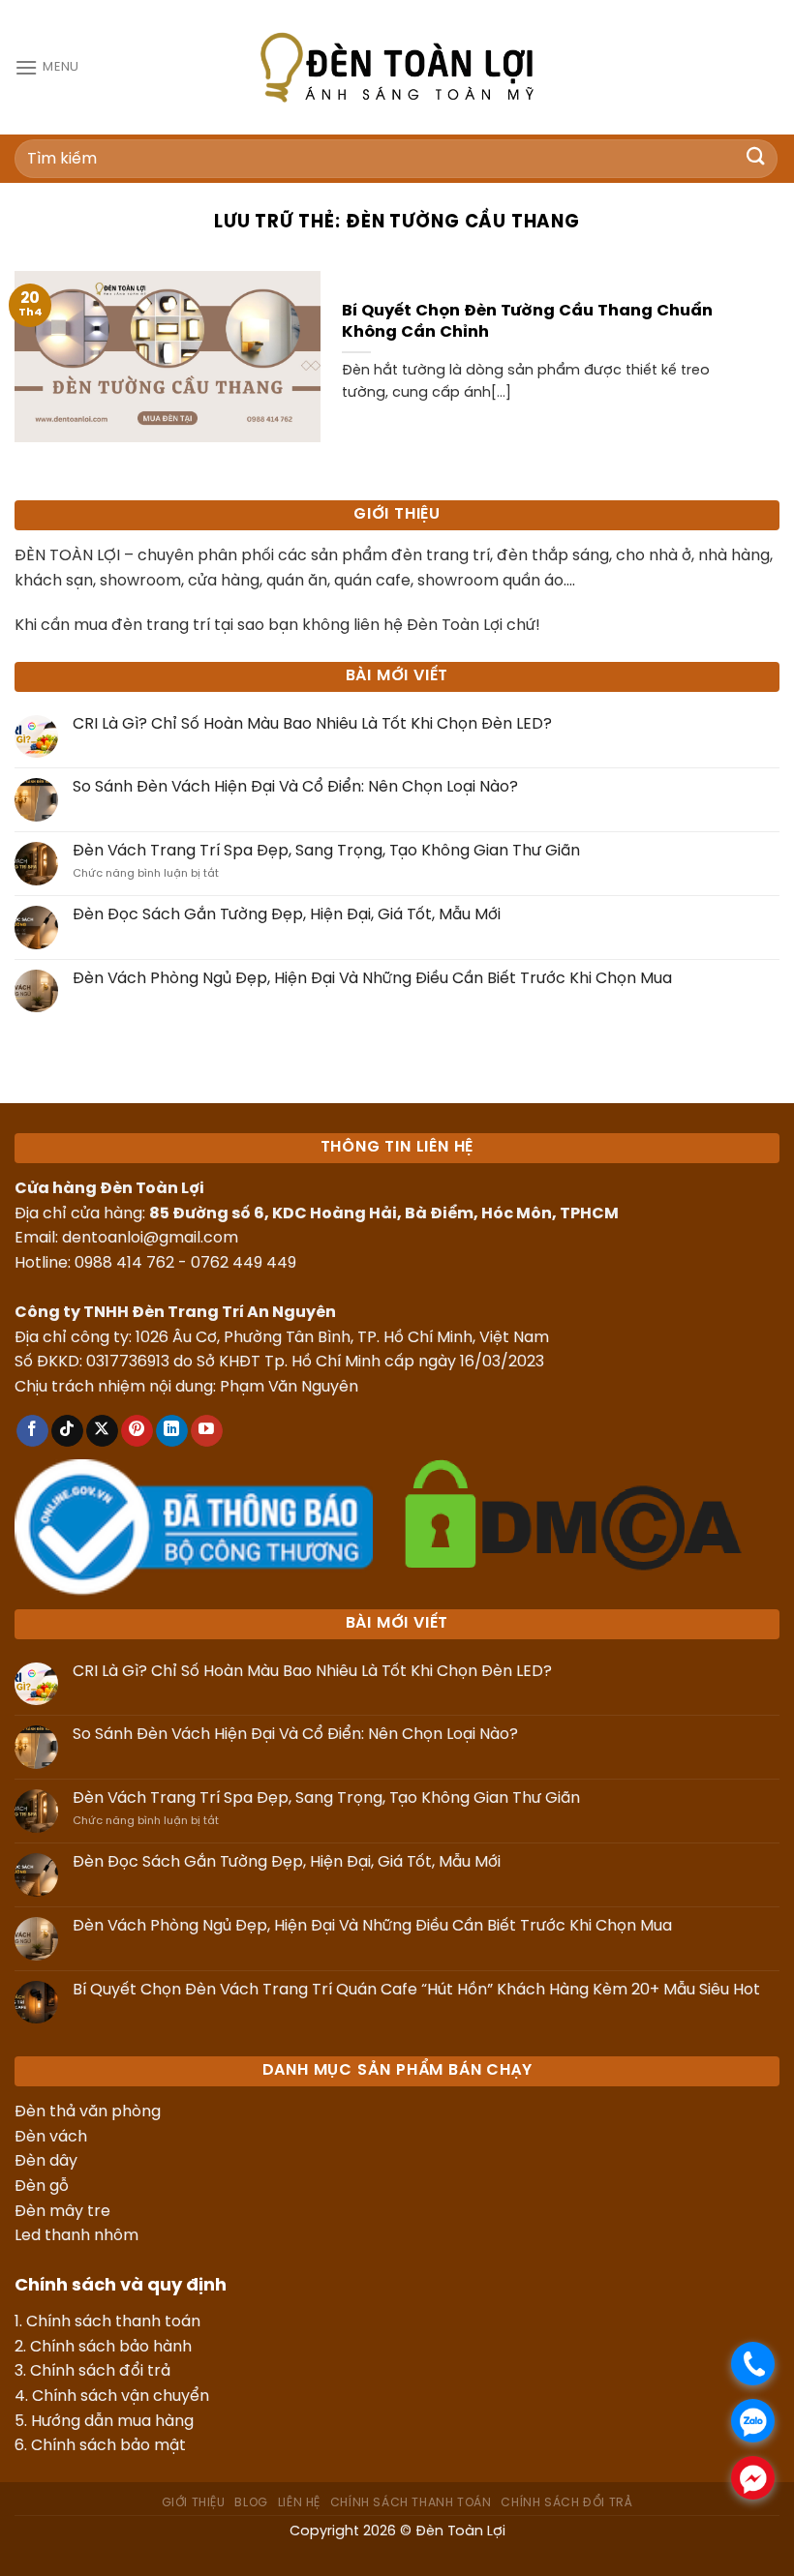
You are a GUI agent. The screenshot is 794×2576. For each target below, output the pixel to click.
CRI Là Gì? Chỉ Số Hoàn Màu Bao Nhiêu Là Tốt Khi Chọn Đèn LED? (312, 724)
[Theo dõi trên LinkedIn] (172, 1431)
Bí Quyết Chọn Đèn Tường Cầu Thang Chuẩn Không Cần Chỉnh (527, 322)
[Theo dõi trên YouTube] (207, 1431)
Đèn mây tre (62, 2212)
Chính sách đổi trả (100, 2371)
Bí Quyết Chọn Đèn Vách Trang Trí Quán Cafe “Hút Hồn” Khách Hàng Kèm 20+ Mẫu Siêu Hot (416, 1990)
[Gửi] (756, 158)
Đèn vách (51, 2137)
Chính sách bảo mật (108, 2446)
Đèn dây (46, 2161)
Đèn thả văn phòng (88, 2112)
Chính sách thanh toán (113, 2322)
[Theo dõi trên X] (102, 1431)
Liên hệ (299, 2503)
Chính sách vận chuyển (121, 2396)
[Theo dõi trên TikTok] (67, 1431)
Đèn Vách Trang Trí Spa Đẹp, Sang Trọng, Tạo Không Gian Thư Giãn (326, 851)
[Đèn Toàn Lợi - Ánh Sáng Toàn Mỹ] (397, 67)
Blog (251, 2503)
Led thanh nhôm (76, 2236)
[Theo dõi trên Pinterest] (137, 1431)
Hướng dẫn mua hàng (112, 2422)
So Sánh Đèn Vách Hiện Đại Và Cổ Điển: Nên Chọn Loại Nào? (295, 787)
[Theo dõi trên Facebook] (32, 1431)
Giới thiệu (194, 2503)
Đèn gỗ (42, 2187)
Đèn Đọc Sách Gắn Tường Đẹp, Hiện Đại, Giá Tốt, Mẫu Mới (287, 915)
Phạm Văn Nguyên (289, 1387)
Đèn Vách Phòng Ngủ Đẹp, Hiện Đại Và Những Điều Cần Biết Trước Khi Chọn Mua (372, 979)
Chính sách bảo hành (111, 2347)
